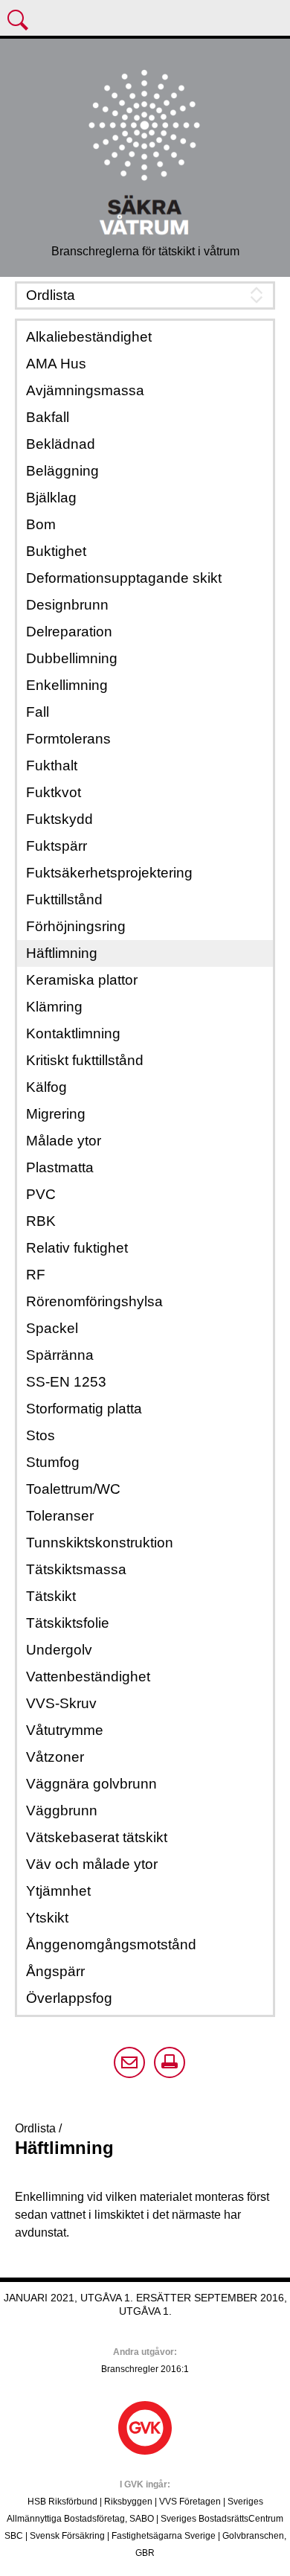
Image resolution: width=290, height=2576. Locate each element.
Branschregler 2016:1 (145, 2369)
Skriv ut (170, 2062)
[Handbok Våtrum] (145, 150)
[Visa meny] (19, 22)
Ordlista (37, 2128)
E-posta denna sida (129, 2062)
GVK (145, 2428)
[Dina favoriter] (274, 22)
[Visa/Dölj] (145, 295)
